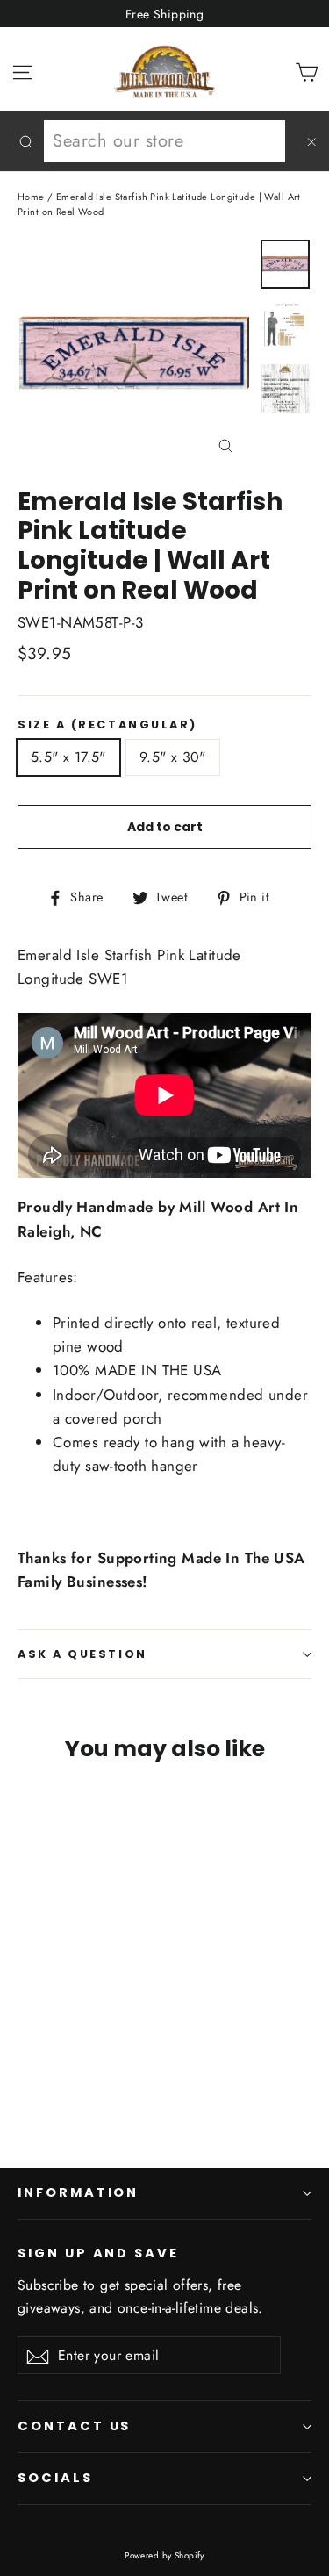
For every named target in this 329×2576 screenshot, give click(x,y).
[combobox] (164, 141)
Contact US (74, 2426)
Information (78, 2192)
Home (31, 197)
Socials (55, 2478)
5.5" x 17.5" (68, 757)
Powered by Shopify (164, 2555)
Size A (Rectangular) (107, 725)
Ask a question (82, 1654)
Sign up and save (98, 2253)
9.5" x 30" (173, 757)
